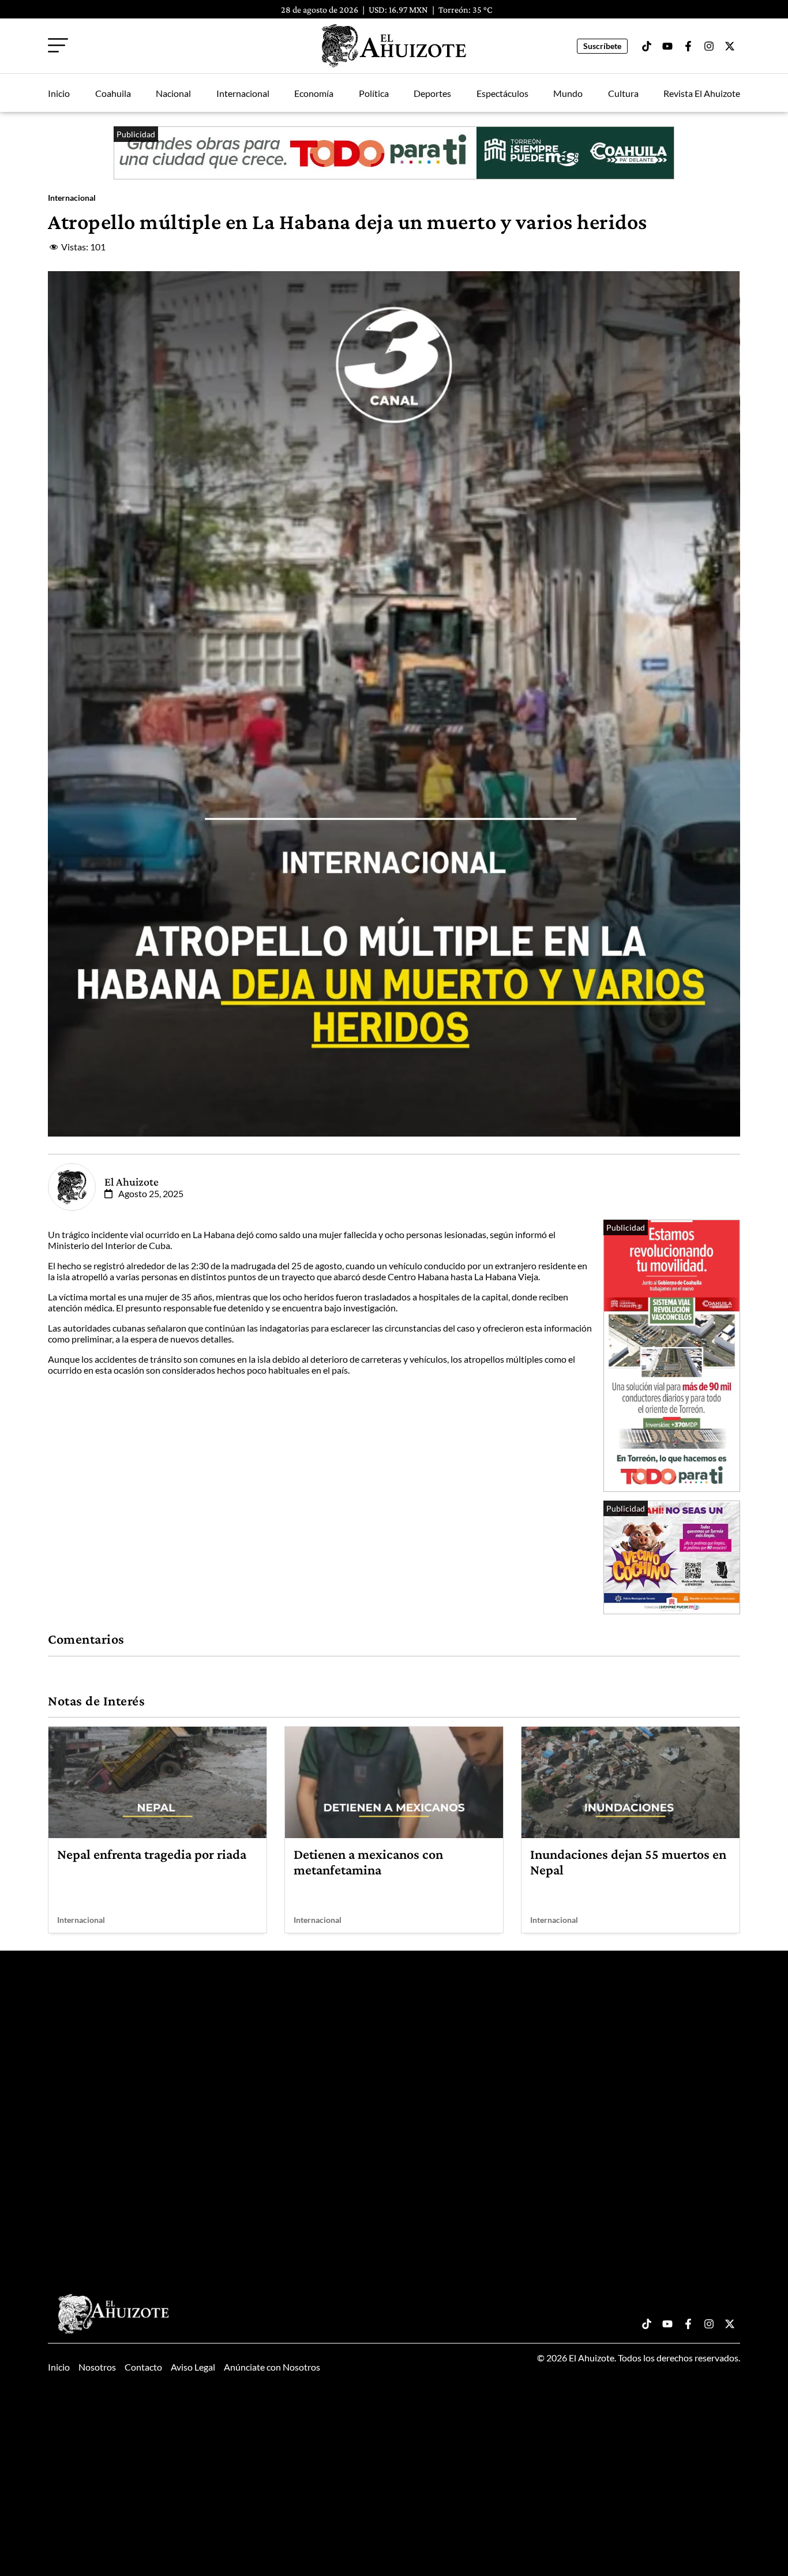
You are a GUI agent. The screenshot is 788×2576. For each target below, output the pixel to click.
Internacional (243, 93)
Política (374, 93)
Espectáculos (502, 93)
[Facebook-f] (688, 46)
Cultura (623, 93)
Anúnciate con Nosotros (272, 2367)
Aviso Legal (193, 2367)
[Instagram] (709, 46)
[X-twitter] (730, 46)
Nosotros (97, 2367)
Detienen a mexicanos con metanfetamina (368, 1861)
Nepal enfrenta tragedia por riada (152, 1854)
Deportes (432, 93)
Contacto (143, 2367)
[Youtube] (667, 46)
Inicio (59, 93)
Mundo (568, 93)
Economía (314, 93)
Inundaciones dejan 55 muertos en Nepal (628, 1861)
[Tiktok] (647, 46)
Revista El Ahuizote (702, 93)
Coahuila (113, 93)
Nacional (173, 93)
